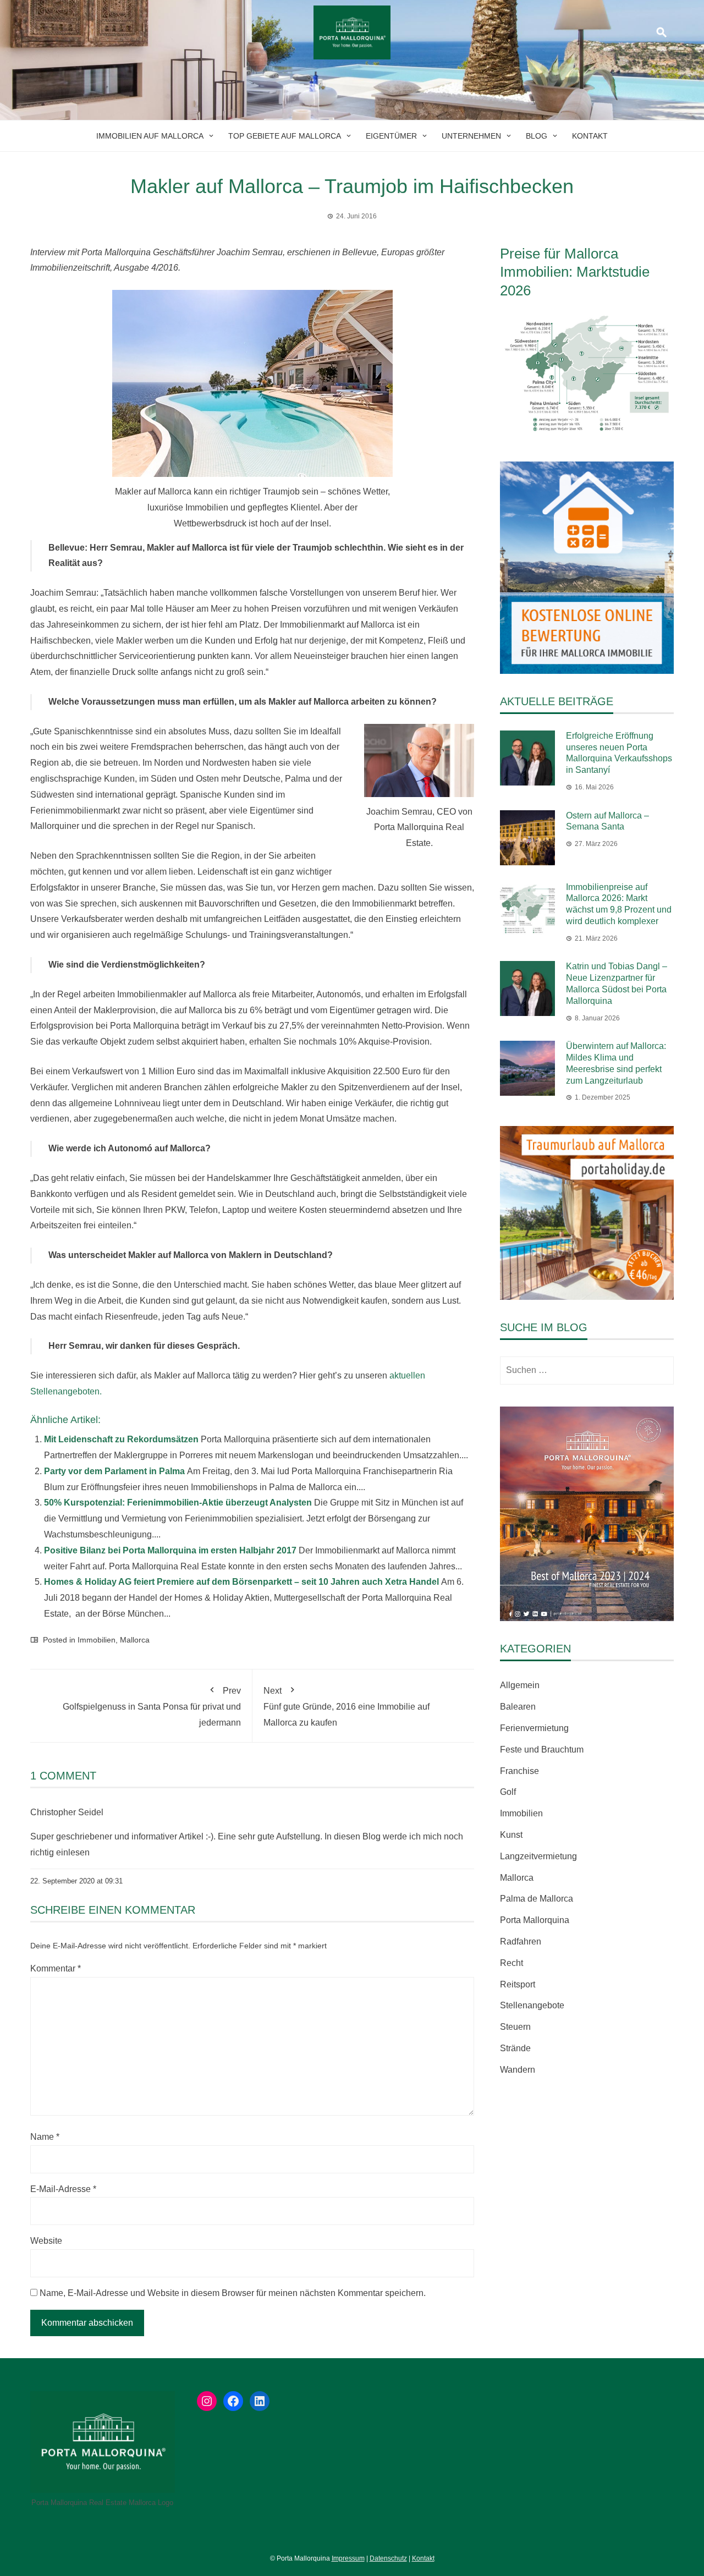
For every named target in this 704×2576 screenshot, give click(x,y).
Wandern (518, 2070)
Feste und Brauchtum (542, 1750)
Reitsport (518, 1984)
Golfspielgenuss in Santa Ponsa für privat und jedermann (152, 1707)
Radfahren (521, 1941)
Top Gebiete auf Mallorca (285, 136)
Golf (508, 1792)
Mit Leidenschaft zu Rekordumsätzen (121, 1439)
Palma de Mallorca (537, 1899)
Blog (537, 136)
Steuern (515, 2027)
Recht (512, 1963)
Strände (515, 2048)
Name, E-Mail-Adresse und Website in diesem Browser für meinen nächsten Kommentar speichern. (233, 2293)
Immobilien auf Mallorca (150, 136)
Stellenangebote (532, 2005)
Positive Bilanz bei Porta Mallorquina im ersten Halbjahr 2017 (170, 1550)
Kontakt (590, 136)
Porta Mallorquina (535, 1920)
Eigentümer (391, 136)
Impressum (348, 2558)
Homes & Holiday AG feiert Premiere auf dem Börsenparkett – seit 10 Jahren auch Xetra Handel (241, 1582)
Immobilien (97, 1640)
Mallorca (135, 1640)
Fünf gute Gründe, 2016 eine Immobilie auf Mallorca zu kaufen (346, 1707)
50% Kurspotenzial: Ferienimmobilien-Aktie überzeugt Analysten (178, 1503)
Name (45, 2137)
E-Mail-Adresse (63, 2189)
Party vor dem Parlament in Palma (114, 1471)
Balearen (518, 1707)
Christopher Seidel (67, 1812)
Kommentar (56, 1968)
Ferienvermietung (534, 1728)
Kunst (511, 1835)
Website (46, 2241)
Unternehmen (471, 136)
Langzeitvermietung (538, 1856)
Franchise (519, 1771)
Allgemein (520, 1685)
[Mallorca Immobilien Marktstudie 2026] (587, 374)
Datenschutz (388, 2558)
